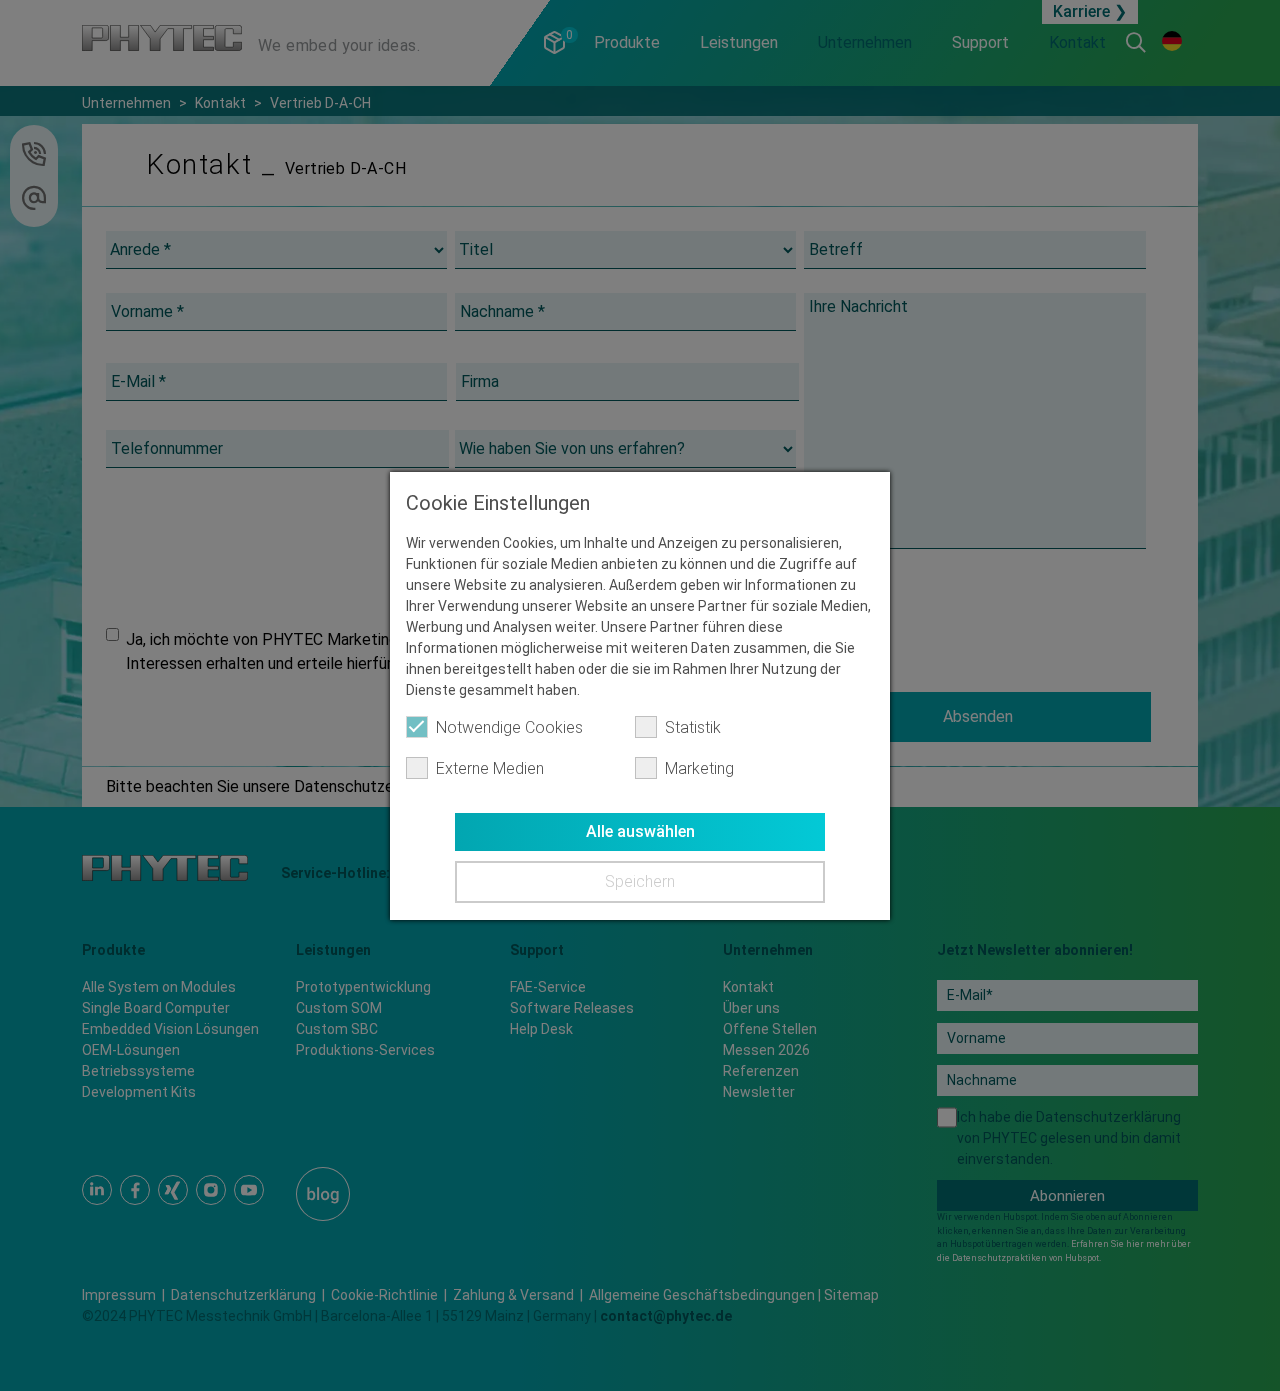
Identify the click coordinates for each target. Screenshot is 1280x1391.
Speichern (640, 881)
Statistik (693, 727)
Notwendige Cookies (509, 727)
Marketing (699, 768)
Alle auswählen (640, 831)
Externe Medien (490, 768)
